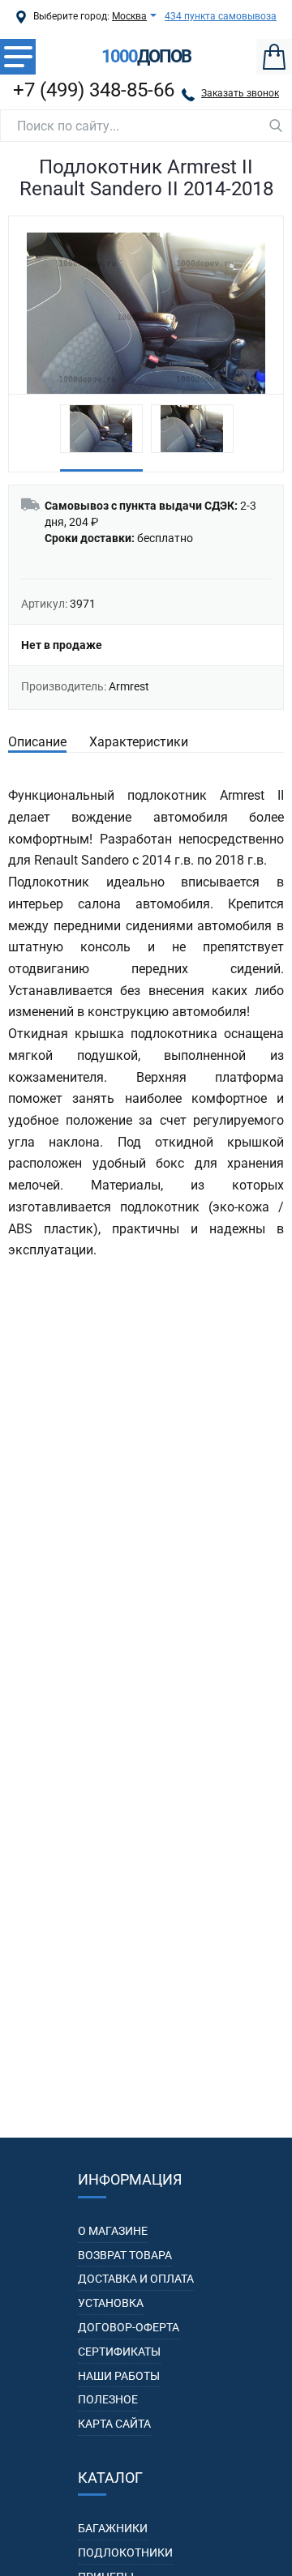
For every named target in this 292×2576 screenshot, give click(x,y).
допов (146, 57)
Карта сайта (114, 2424)
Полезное (108, 2399)
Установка (111, 2303)
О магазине (113, 2231)
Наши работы (119, 2376)
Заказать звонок (240, 93)
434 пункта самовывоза (221, 16)
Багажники (113, 2528)
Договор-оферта (129, 2327)
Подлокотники (125, 2553)
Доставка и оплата (136, 2279)
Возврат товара (125, 2255)
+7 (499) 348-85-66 (94, 90)
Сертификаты (119, 2352)
